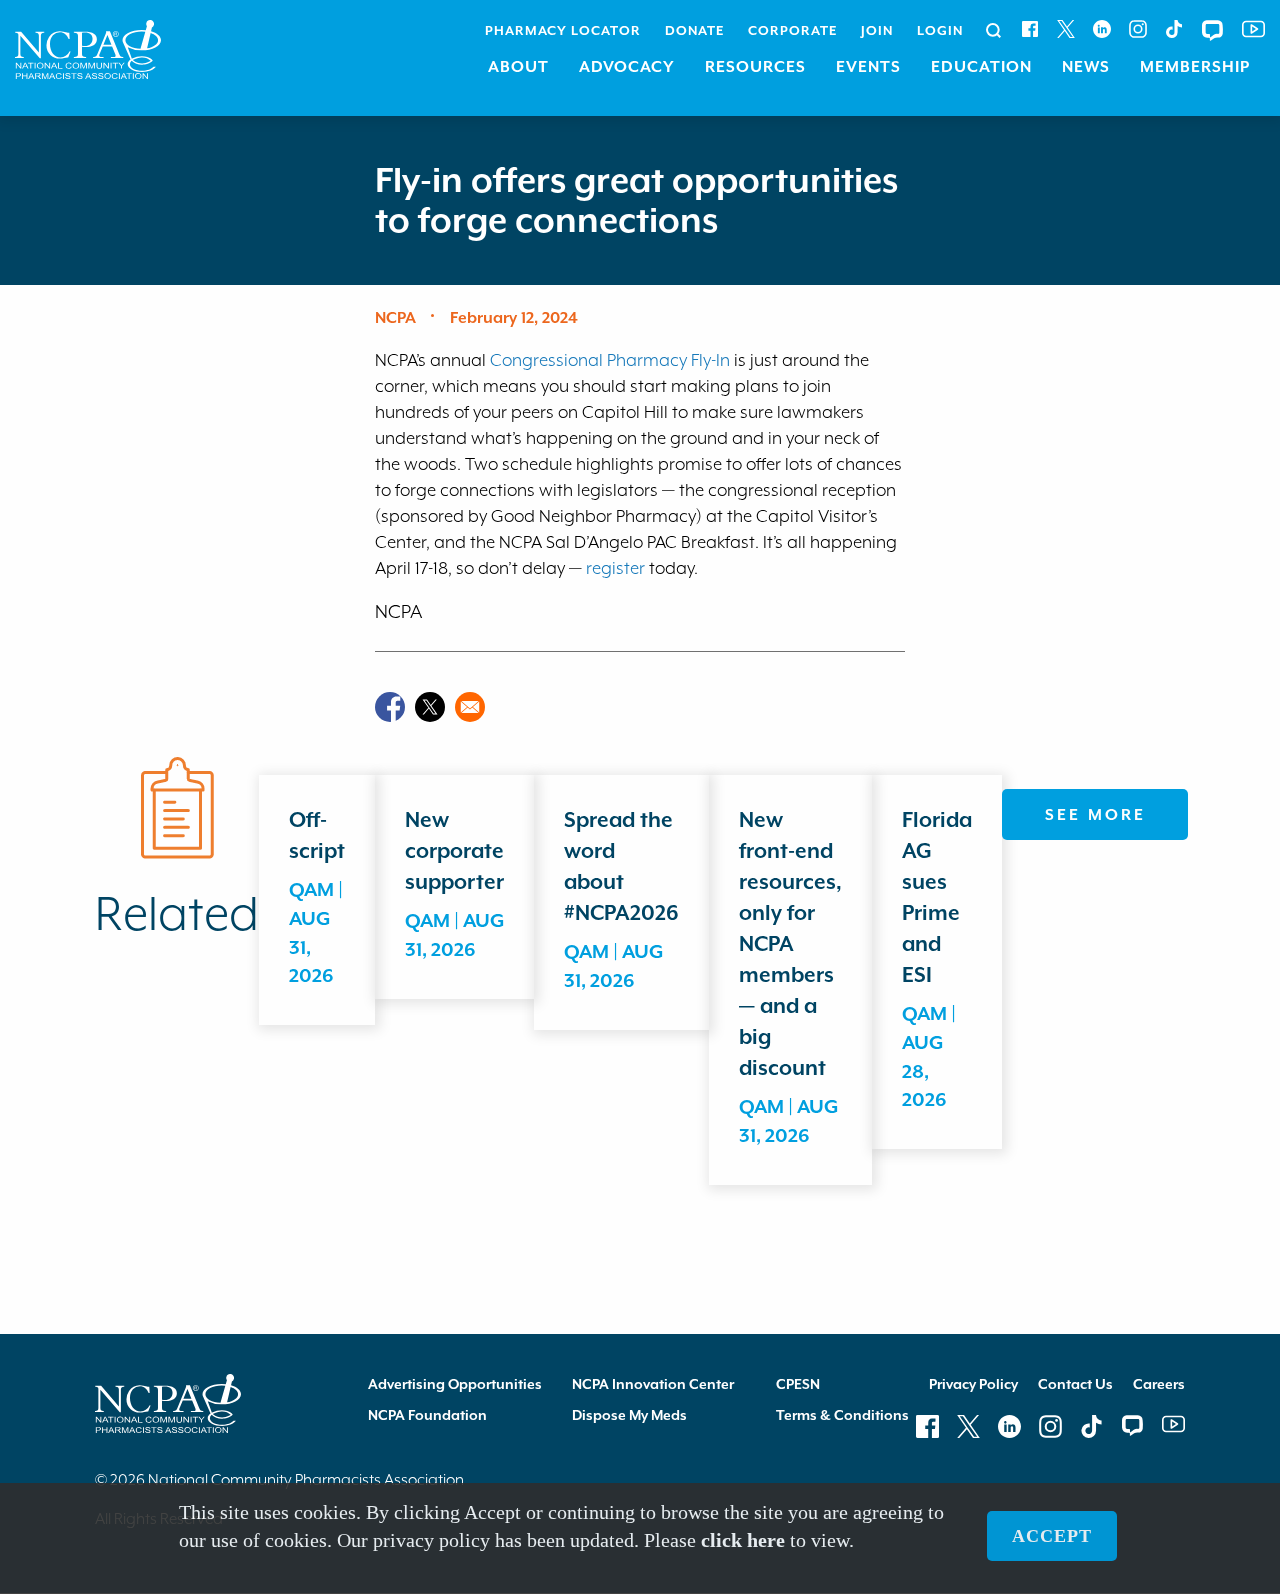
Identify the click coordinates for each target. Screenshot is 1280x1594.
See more (1095, 815)
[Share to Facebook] (390, 707)
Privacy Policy (973, 1384)
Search (994, 31)
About (518, 67)
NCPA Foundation (427, 1415)
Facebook (1030, 29)
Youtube (1253, 29)
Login (940, 30)
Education (981, 67)
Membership (1195, 67)
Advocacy (627, 67)
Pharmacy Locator (563, 30)
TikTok (1174, 29)
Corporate (792, 30)
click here (743, 1541)
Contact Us (1075, 1384)
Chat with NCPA (1212, 30)
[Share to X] (430, 707)
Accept (1052, 1537)
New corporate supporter (454, 851)
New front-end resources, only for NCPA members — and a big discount (790, 944)
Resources (755, 67)
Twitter (1066, 29)
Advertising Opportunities (455, 1384)
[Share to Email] (470, 707)
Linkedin (1102, 29)
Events (868, 67)
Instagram (1138, 29)
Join (877, 30)
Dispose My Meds (629, 1415)
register (615, 568)
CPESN (798, 1384)
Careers (1159, 1384)
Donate (694, 30)
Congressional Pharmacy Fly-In (610, 360)
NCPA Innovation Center (653, 1384)
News (1086, 67)
